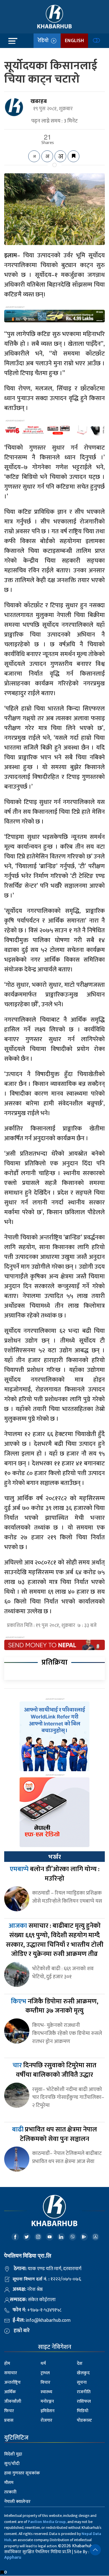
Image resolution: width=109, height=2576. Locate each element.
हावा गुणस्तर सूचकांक (22, 2473)
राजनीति (84, 2392)
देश (80, 2363)
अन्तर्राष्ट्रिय (12, 2382)
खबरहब (39, 101)
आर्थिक (10, 2392)
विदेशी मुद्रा (13, 2454)
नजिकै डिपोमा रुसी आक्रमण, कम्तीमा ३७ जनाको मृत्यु (55, 2006)
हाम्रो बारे (22, 2331)
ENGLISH (74, 41)
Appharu (13, 2557)
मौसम (9, 2483)
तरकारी (10, 2492)
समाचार (11, 2373)
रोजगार (46, 2420)
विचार (45, 2382)
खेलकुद (83, 2373)
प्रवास (9, 2420)
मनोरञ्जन (47, 2401)
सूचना (82, 2382)
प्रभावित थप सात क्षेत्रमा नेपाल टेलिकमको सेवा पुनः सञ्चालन (54, 2134)
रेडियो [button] (44, 41)
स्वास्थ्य (46, 2392)
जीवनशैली (13, 2401)
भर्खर (54, 1857)
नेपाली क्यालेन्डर (17, 2502)
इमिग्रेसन (48, 2411)
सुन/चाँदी (12, 2464)
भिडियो (83, 2411)
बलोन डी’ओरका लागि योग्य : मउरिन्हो (55, 1874)
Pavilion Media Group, (47, 2522)
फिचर (9, 2411)
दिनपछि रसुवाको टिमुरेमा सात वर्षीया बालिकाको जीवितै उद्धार (54, 2070)
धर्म (43, 2363)
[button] (95, 2550)
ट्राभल (45, 2373)
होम (7, 2363)
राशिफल (84, 2401)
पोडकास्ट (84, 2420)
